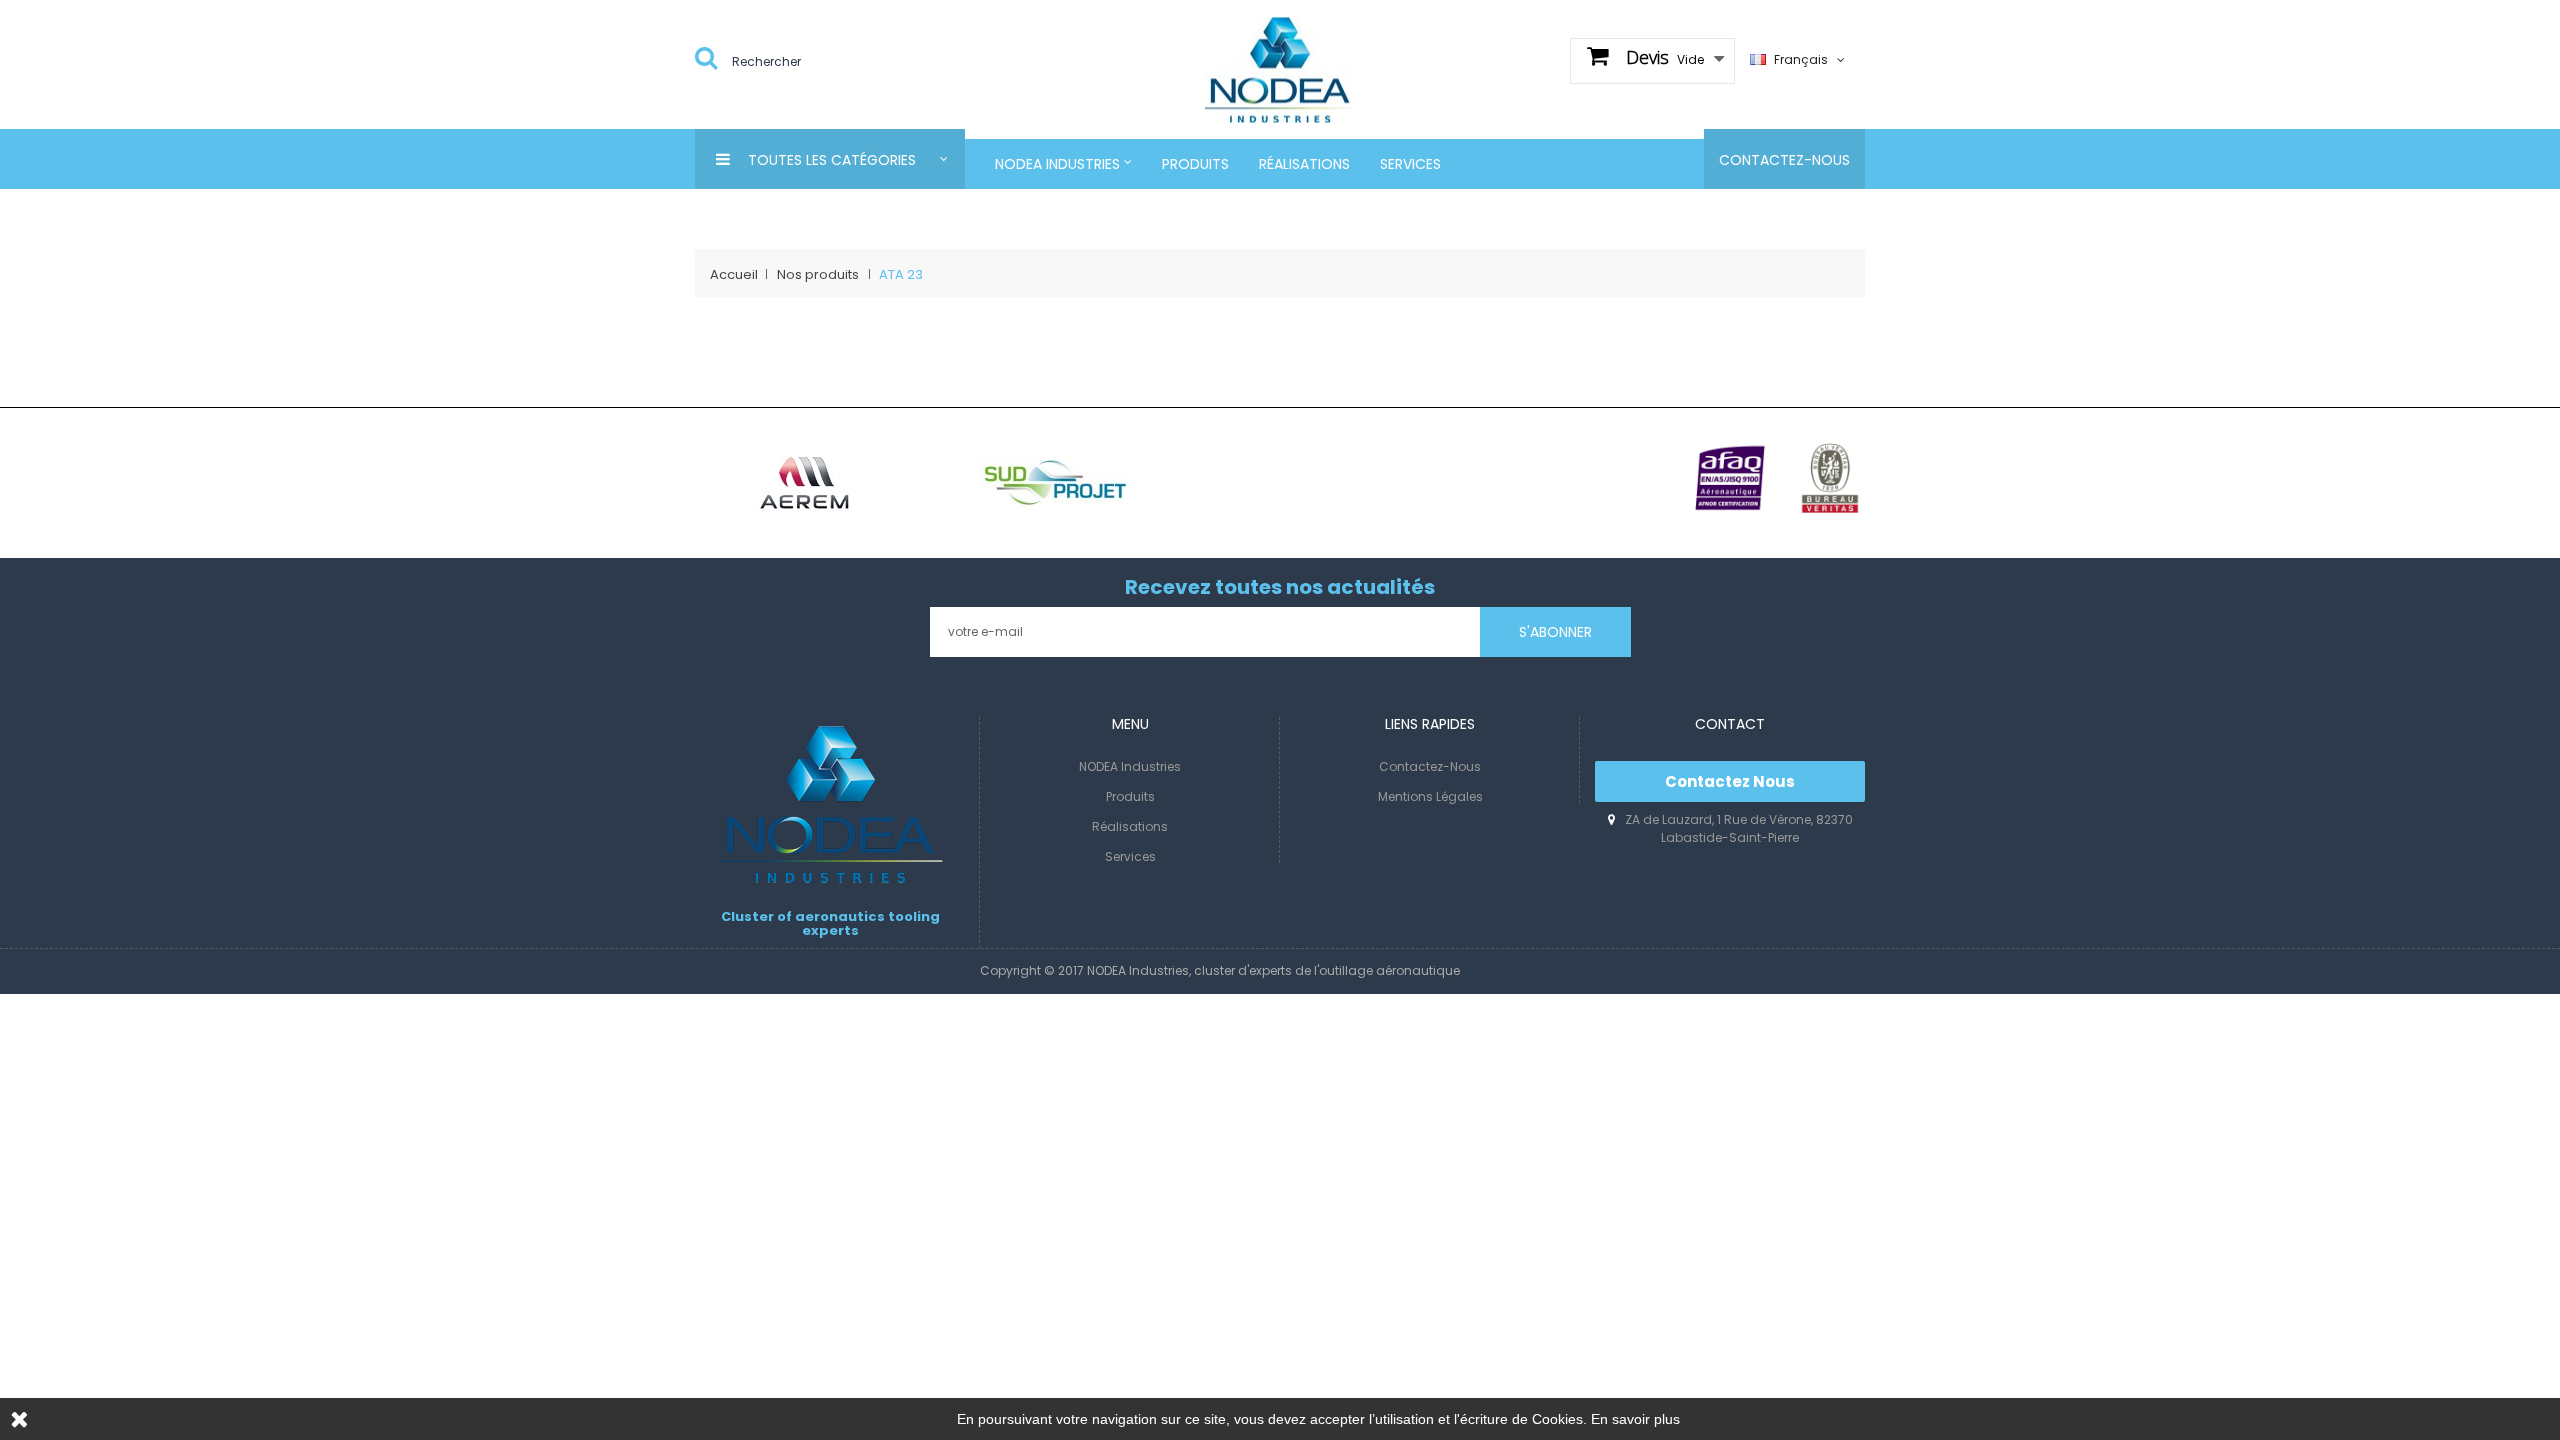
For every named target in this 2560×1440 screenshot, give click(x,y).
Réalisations (1130, 826)
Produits (1130, 796)
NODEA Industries (1130, 766)
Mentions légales (1430, 796)
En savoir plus (1635, 1419)
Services (1130, 856)
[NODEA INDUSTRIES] (1280, 68)
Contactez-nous (1430, 766)
